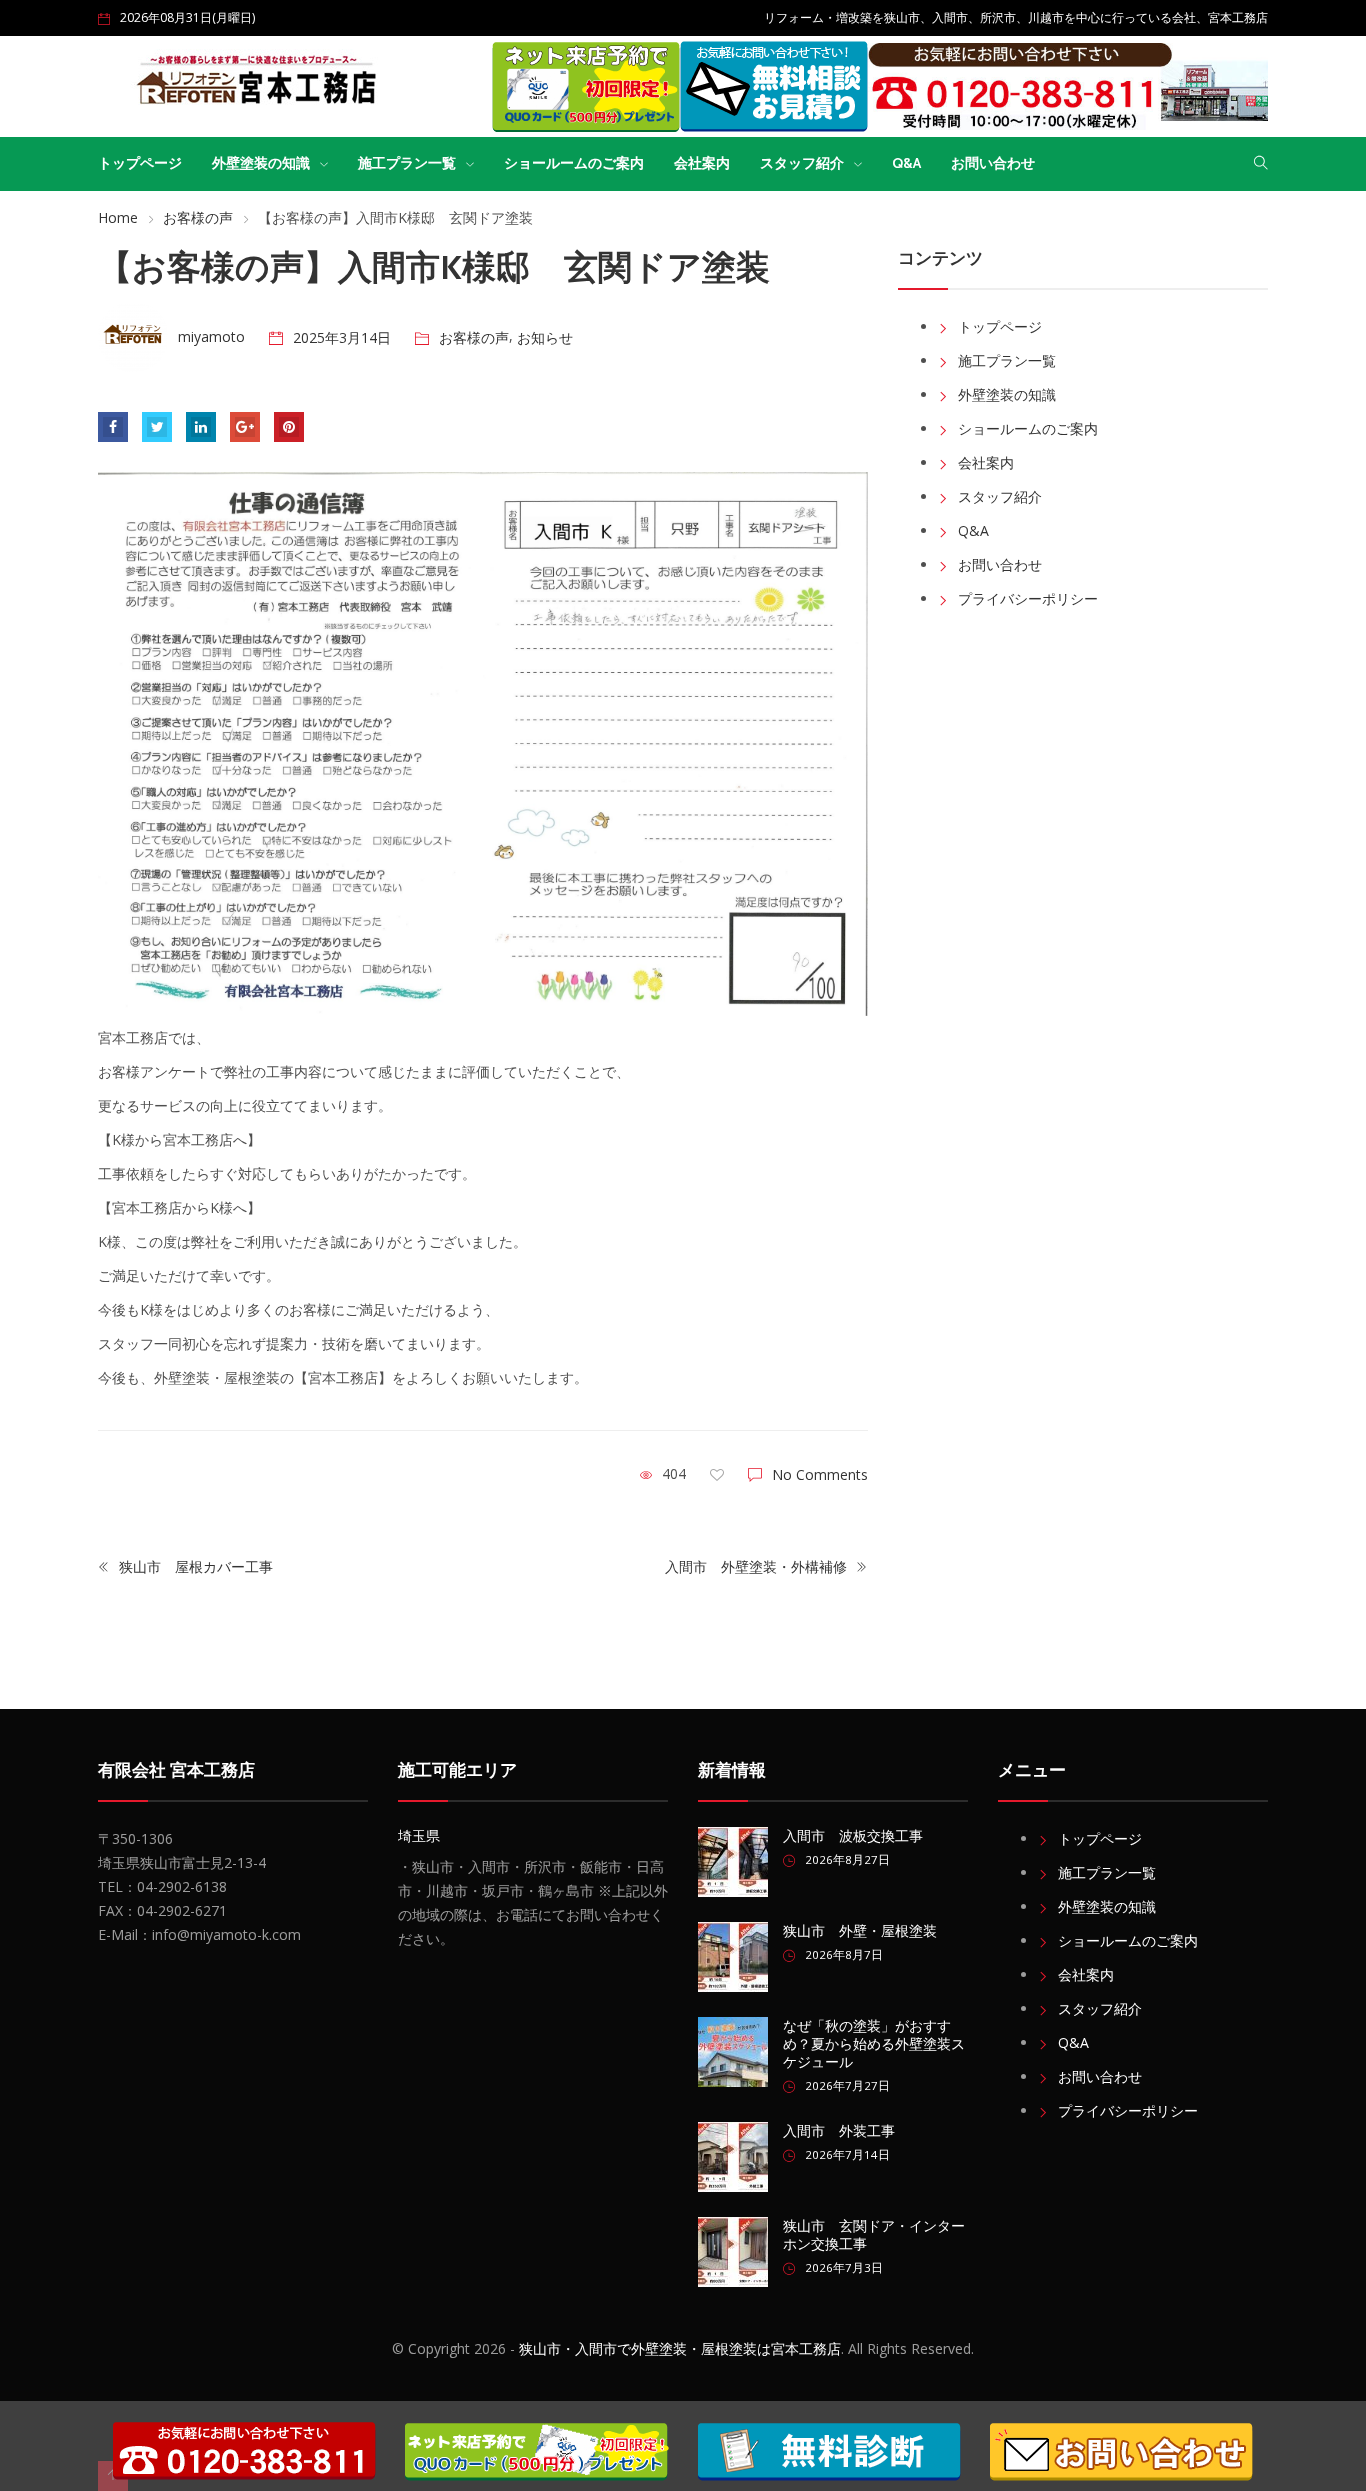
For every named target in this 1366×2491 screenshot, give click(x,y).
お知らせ (545, 337)
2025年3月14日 (342, 337)
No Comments (820, 1474)
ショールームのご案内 (574, 163)
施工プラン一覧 (407, 163)
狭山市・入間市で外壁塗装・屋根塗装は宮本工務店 (680, 2348)
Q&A (906, 163)
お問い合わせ (993, 163)
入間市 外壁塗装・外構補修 (758, 1566)
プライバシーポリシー (1028, 598)
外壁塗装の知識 (261, 163)
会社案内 (702, 163)
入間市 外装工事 (839, 2131)
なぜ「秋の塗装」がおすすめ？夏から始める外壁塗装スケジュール (874, 2044)
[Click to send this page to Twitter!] (157, 427)
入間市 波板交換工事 (853, 1836)
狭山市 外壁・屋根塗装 (860, 1931)
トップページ (140, 163)
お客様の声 (198, 217)
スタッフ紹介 (802, 163)
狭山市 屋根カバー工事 (194, 1566)
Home (118, 217)
